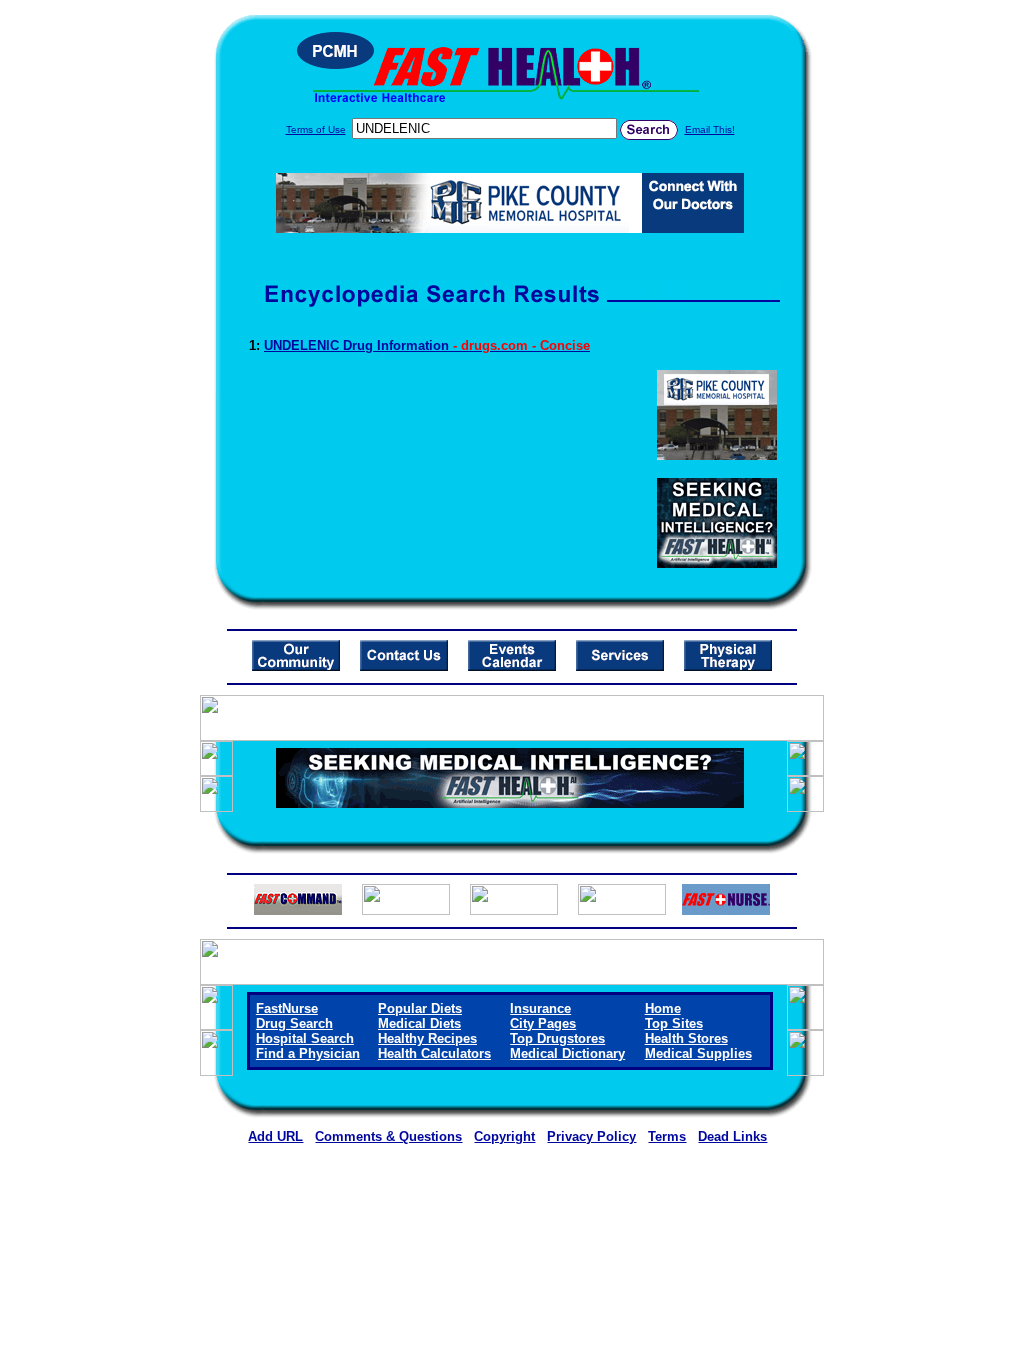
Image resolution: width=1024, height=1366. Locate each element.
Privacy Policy (591, 1136)
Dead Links (732, 1136)
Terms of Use (316, 129)
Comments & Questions (388, 1136)
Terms (667, 1136)
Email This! (710, 129)
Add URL (275, 1136)
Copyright (504, 1136)
